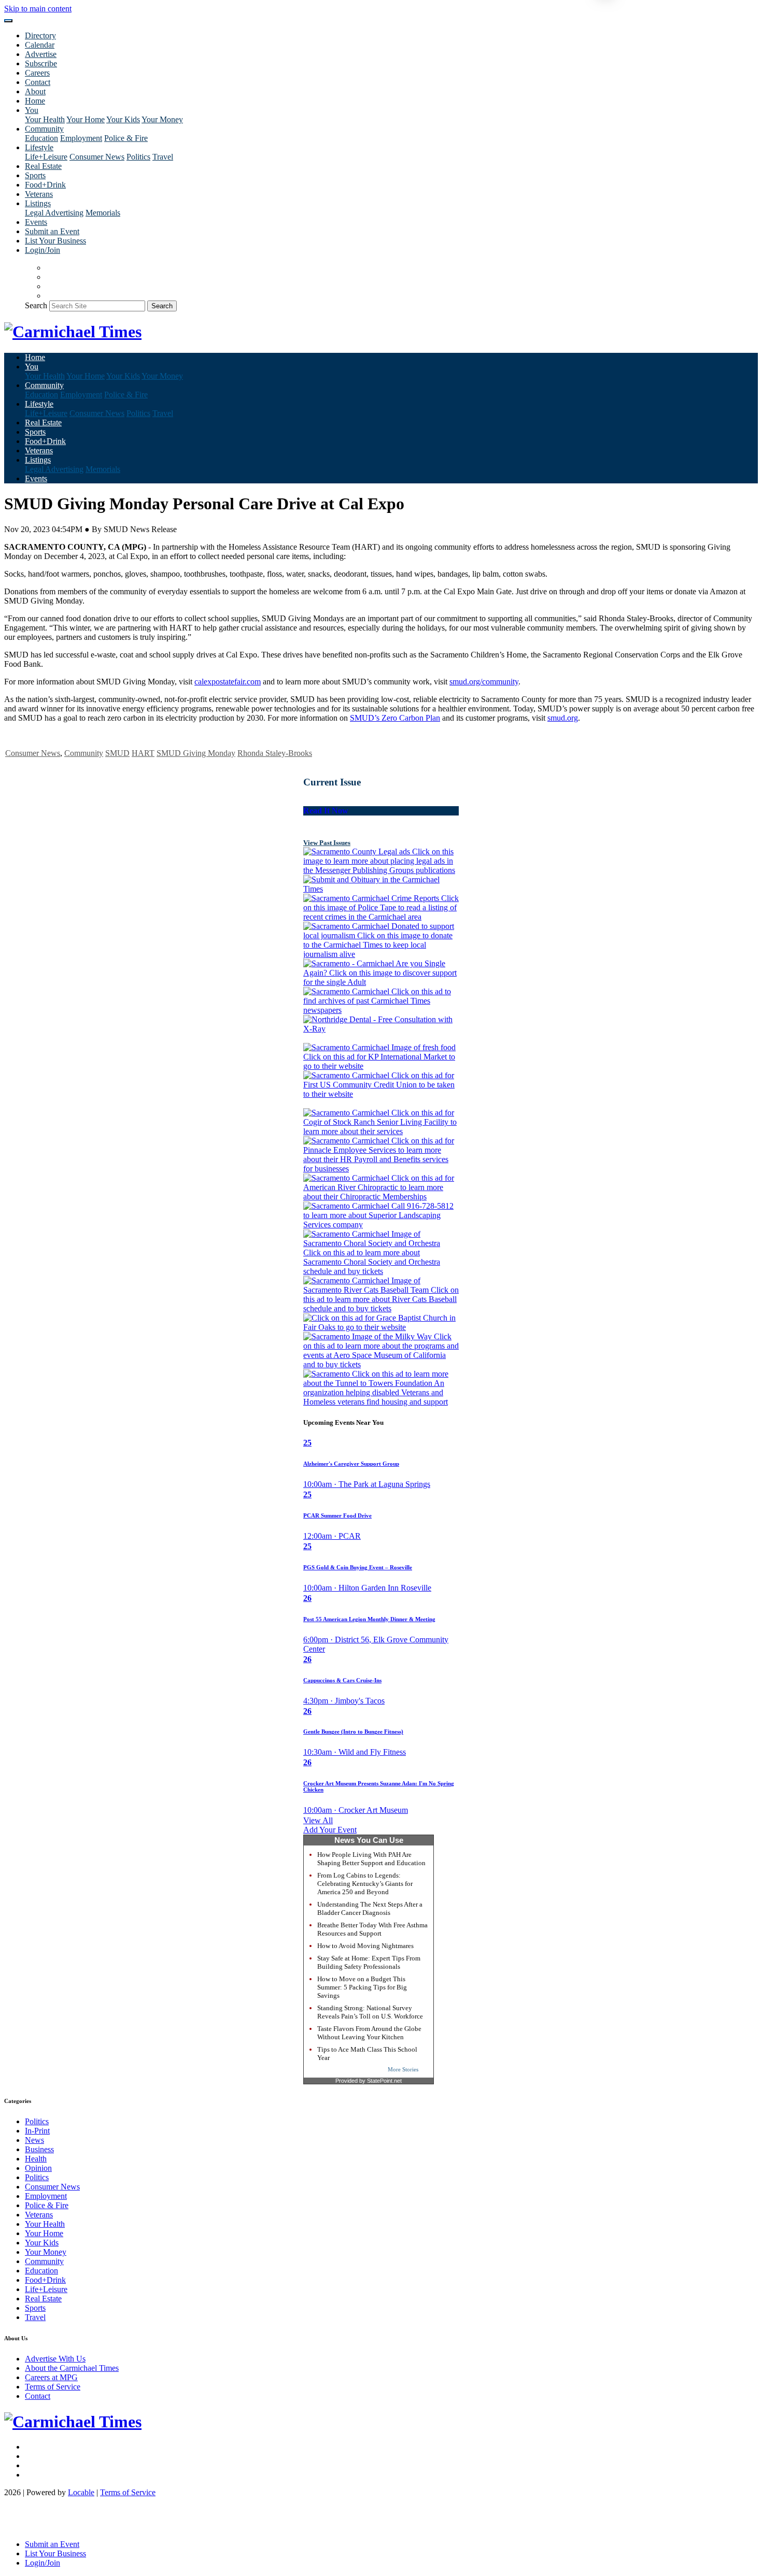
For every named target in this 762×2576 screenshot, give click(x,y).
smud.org (563, 718)
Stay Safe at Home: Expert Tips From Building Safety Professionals (369, 1962)
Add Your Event (330, 1830)
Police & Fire (126, 138)
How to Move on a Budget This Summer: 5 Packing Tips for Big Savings (362, 1987)
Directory (40, 35)
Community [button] (44, 129)
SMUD (117, 753)
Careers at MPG (51, 2377)
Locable (81, 2492)
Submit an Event (52, 231)
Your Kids (123, 119)
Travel (163, 157)
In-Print (37, 2131)
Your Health (45, 119)
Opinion (38, 2168)
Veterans (39, 194)
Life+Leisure (46, 157)
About (35, 91)
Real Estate (43, 166)
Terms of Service (53, 2387)
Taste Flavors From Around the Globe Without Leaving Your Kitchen (369, 2033)
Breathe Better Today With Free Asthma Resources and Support (372, 1929)
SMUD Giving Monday (196, 753)
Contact (38, 82)
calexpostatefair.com (228, 682)
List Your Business (55, 241)
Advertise (41, 54)
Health (36, 2159)
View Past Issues (327, 843)
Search (36, 305)
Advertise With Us (55, 2359)
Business (39, 2149)
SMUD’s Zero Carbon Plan (395, 718)
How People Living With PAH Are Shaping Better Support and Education (371, 1859)
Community (84, 753)
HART (143, 753)
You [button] (32, 110)
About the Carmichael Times (72, 2368)
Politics (138, 157)
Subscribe (41, 63)
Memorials (103, 213)
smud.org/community (484, 682)
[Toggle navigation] (8, 21)
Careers (37, 73)
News (34, 2140)
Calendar (40, 45)
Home (35, 101)
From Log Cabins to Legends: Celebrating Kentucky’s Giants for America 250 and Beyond (365, 1884)
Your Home (86, 119)
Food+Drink (45, 185)
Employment (81, 138)
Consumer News (97, 157)
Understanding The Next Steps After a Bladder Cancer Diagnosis (370, 1908)
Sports (35, 175)
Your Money (162, 119)
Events (36, 222)
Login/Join (43, 250)
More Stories (403, 2069)
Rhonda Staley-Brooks (275, 753)
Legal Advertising (54, 213)
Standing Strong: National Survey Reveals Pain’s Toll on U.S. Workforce (370, 2012)
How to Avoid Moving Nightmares (365, 1946)
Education (41, 138)
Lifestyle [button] (39, 147)
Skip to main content (38, 9)
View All (318, 1820)
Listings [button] (38, 203)
